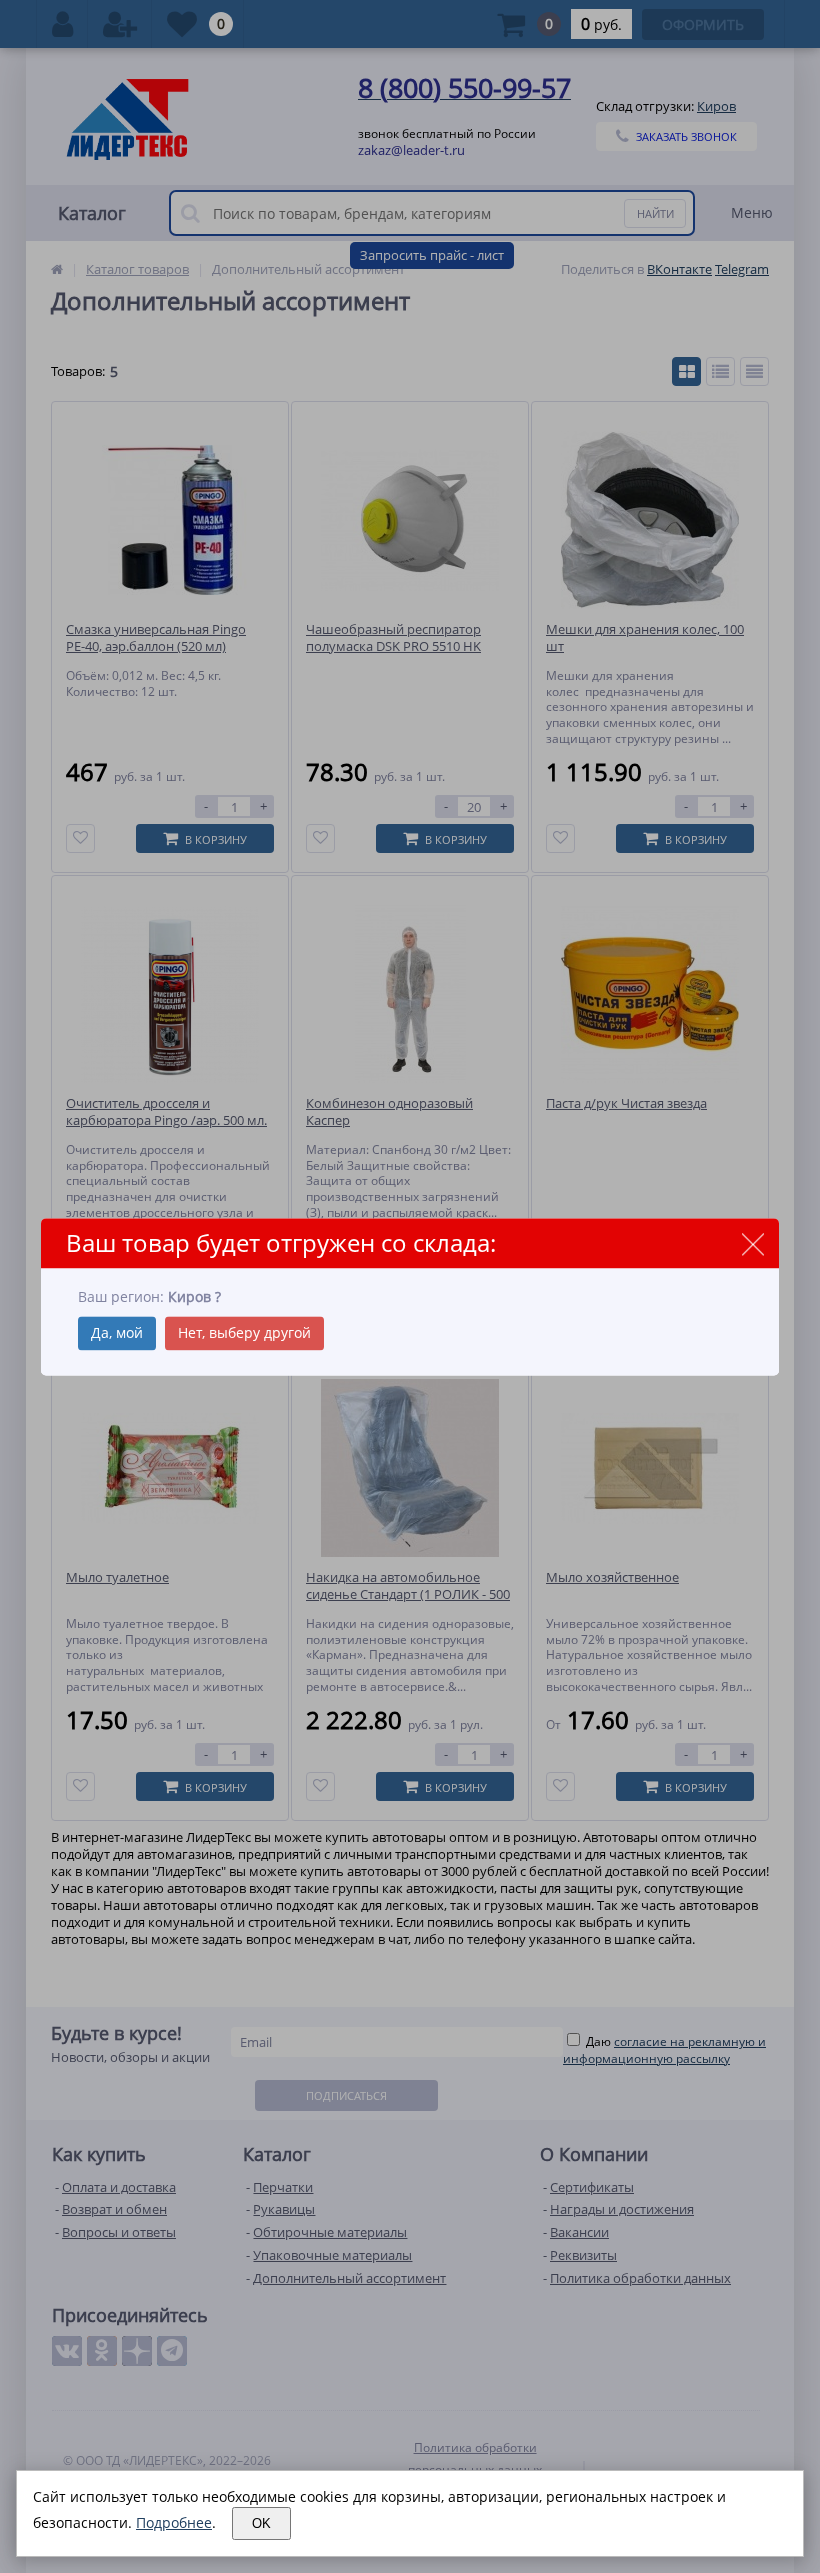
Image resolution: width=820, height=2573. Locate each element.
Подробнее (174, 2522)
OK (261, 2523)
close (752, 1244)
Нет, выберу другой (244, 1332)
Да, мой (117, 1332)
